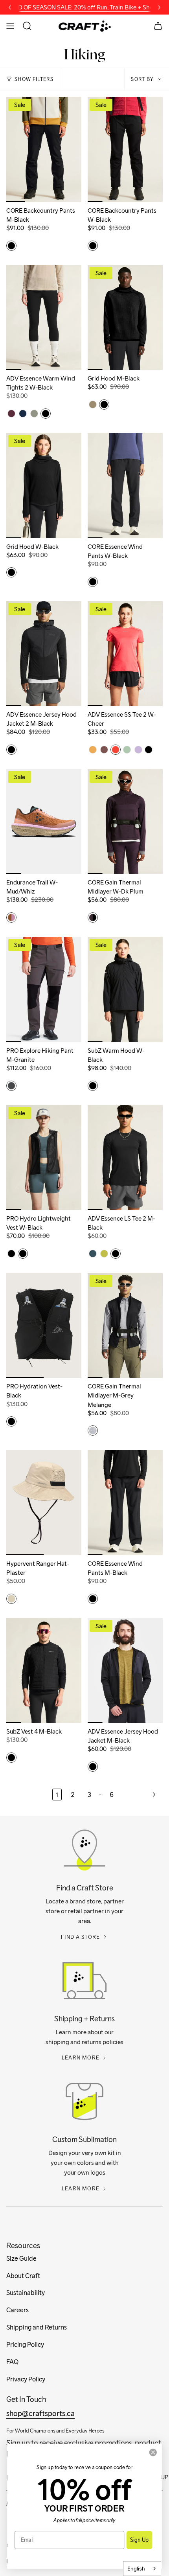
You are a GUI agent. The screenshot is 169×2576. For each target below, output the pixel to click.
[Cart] (158, 26)
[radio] (11, 246)
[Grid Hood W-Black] (44, 485)
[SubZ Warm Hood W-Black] (125, 989)
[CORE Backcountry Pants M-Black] (44, 149)
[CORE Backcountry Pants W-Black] (125, 149)
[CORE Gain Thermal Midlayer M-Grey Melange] (125, 1325)
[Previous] (10, 7)
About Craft (23, 2276)
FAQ (12, 2362)
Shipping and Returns (37, 2327)
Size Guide (21, 2259)
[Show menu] (10, 26)
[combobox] (142, 2569)
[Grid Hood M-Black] (125, 317)
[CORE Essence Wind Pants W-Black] (125, 485)
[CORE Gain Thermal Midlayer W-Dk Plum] (125, 821)
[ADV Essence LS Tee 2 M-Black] (125, 1157)
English (136, 2569)
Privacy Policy (26, 2379)
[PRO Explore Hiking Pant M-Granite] (44, 989)
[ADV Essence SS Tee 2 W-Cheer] (125, 654)
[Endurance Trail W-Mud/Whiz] (44, 821)
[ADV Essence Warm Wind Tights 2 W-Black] (44, 317)
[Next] (159, 7)
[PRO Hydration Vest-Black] (44, 1325)
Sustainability (26, 2293)
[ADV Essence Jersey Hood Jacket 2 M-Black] (44, 654)
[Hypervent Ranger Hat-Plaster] (44, 1502)
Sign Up (139, 2540)
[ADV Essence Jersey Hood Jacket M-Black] (125, 1670)
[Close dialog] (153, 2452)
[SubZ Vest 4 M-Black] (44, 1670)
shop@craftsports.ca (40, 2413)
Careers (17, 2310)
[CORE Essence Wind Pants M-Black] (125, 1502)
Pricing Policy (25, 2345)
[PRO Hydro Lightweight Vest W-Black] (44, 1157)
